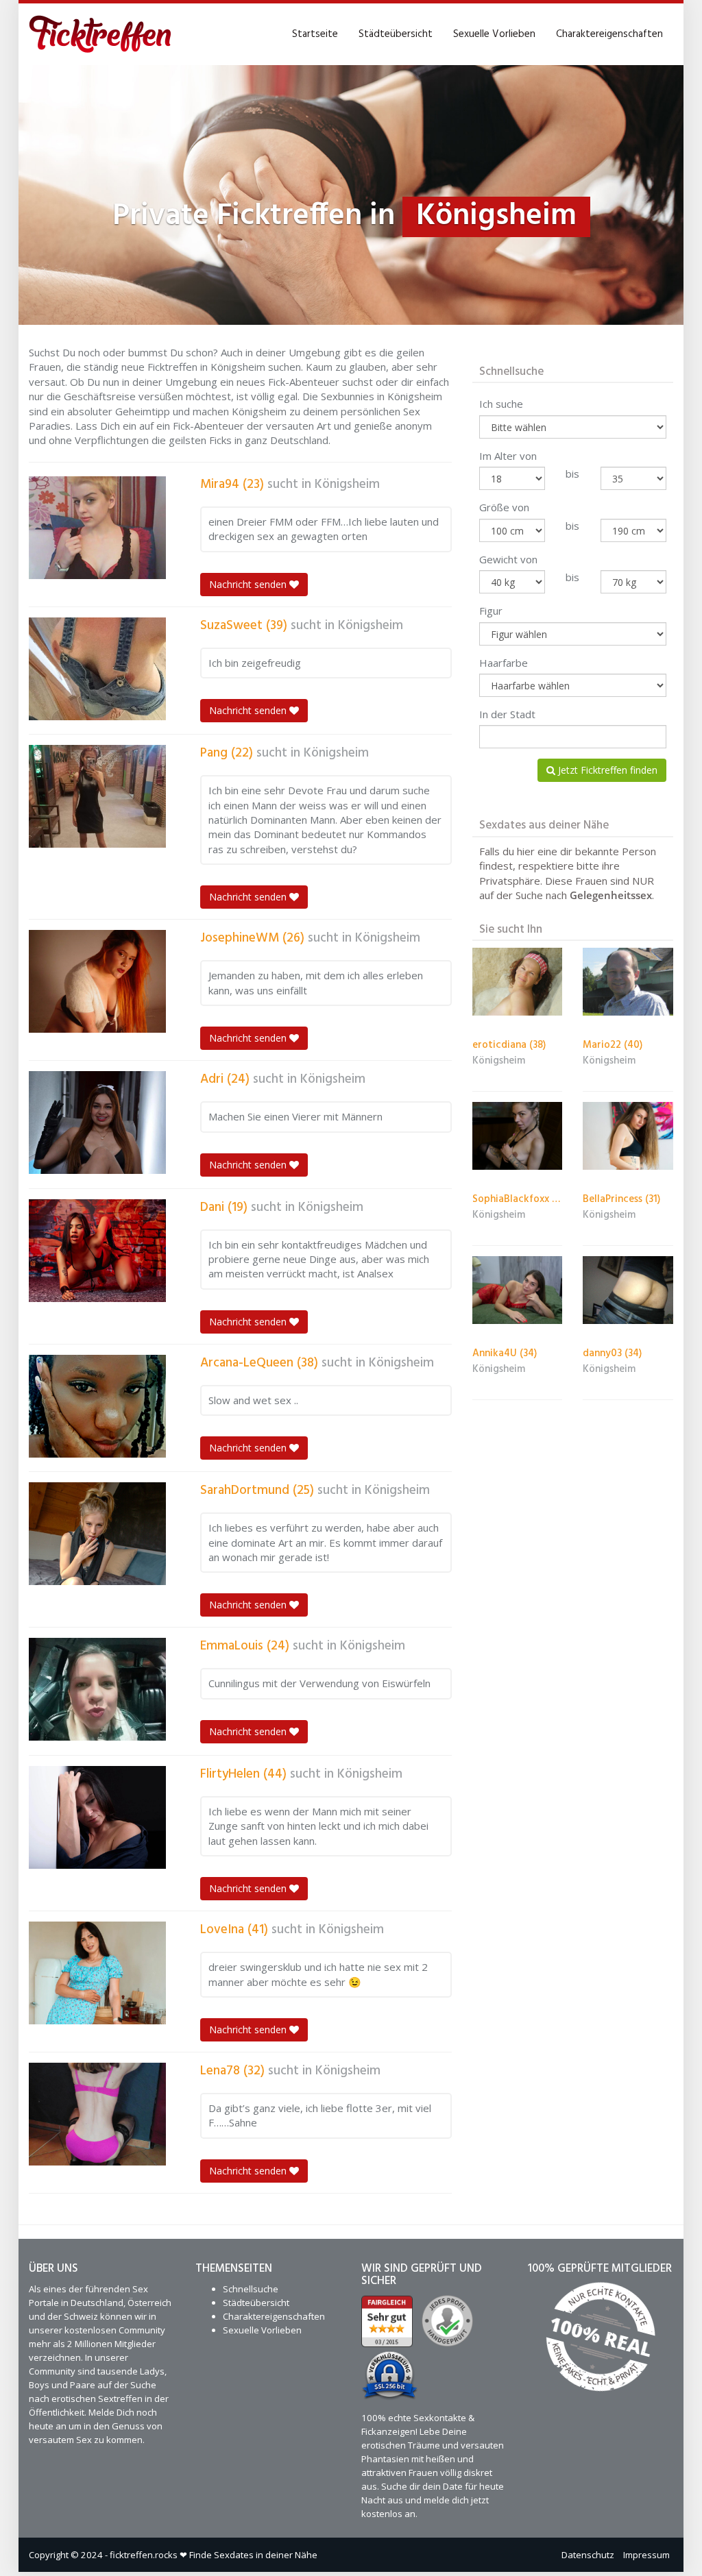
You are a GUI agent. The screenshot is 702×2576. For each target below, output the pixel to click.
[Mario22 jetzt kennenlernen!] (628, 982)
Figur (491, 611)
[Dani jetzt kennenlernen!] (97, 1251)
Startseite (315, 34)
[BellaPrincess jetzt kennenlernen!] (628, 1136)
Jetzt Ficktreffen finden (606, 770)
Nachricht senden (249, 584)
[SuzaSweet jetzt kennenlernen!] (97, 669)
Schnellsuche (251, 2289)
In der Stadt (507, 714)
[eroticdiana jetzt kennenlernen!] (518, 982)
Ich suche (501, 404)
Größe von (504, 507)
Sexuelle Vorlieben (494, 34)
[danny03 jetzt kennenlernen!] (628, 1290)
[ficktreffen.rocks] (100, 34)
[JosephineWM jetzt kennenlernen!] (97, 981)
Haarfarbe (504, 663)
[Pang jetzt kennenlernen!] (97, 796)
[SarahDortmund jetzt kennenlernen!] (97, 1534)
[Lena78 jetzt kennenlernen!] (97, 2114)
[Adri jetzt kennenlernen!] (97, 1123)
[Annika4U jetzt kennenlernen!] (518, 1290)
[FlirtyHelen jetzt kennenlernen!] (97, 1817)
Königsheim (347, 484)
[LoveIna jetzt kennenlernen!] (97, 1973)
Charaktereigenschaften (609, 34)
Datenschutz (588, 2555)
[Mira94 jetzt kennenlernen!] (97, 528)
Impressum (646, 2555)
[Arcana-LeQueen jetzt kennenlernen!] (97, 1406)
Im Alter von (508, 456)
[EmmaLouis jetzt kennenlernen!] (97, 1689)
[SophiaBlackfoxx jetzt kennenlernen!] (518, 1136)
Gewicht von (508, 559)
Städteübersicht (396, 34)
